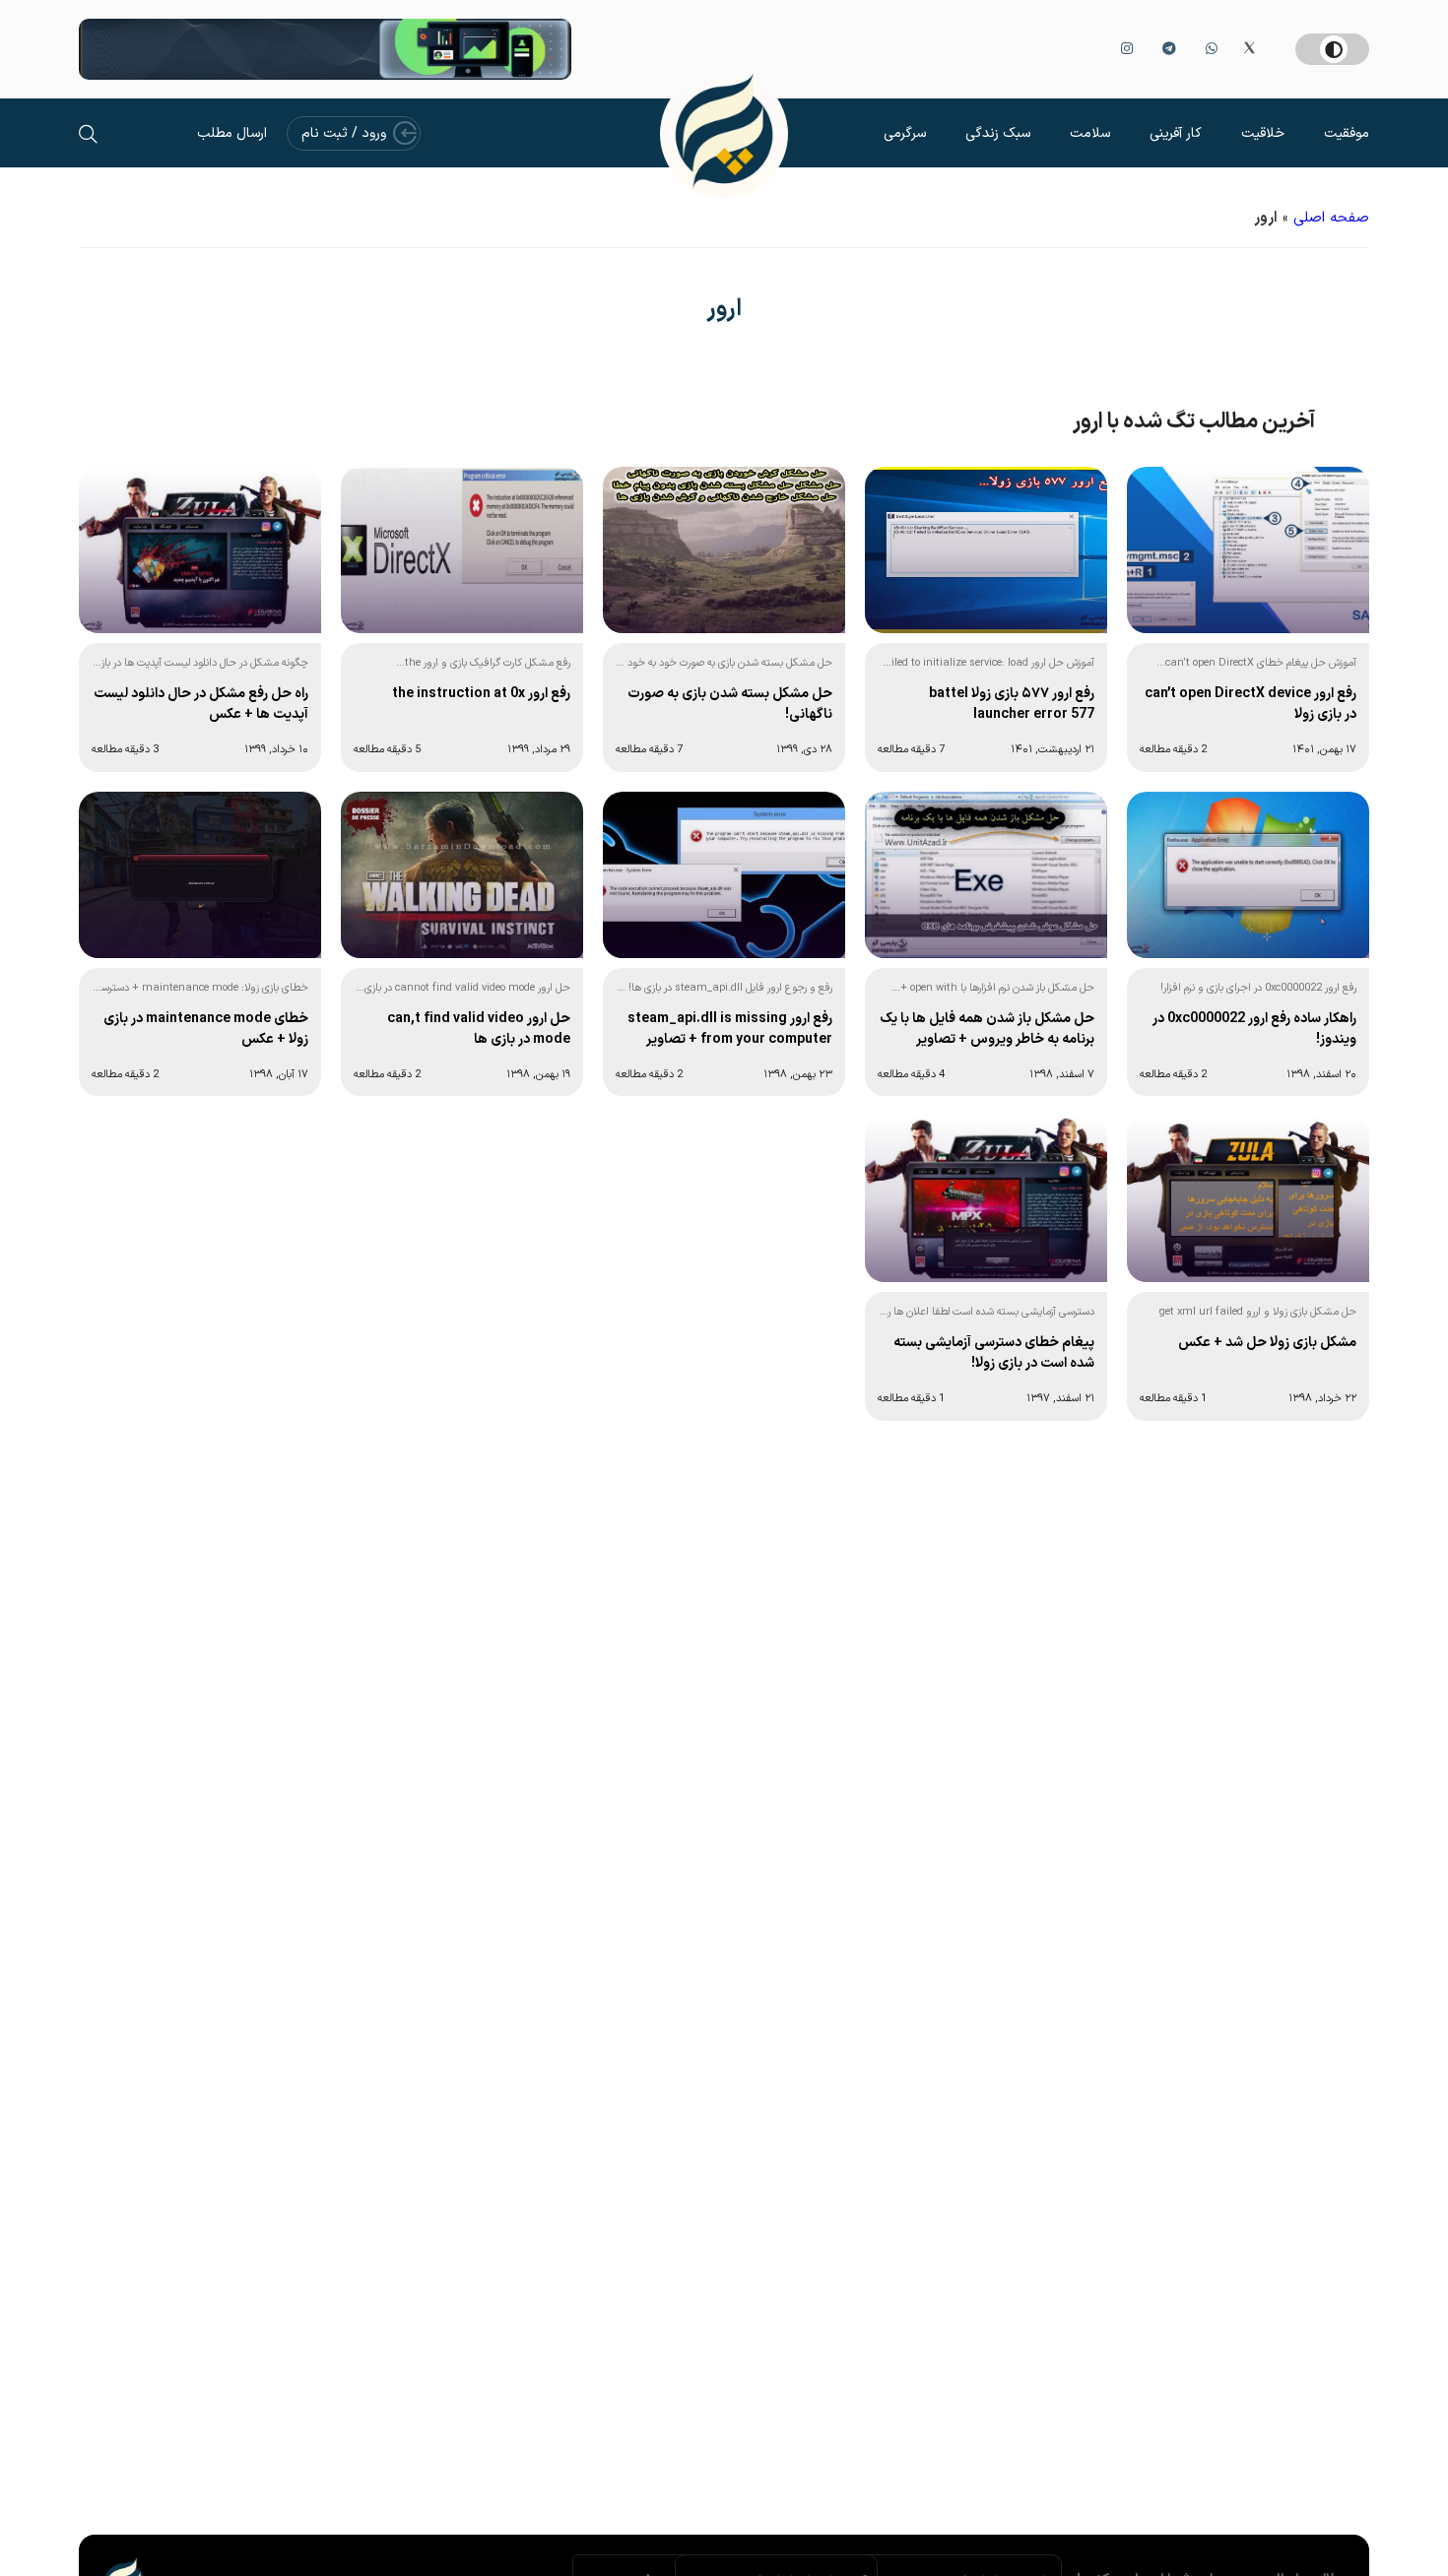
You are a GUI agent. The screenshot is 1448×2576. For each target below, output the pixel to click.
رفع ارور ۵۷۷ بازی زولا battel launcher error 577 (1012, 704)
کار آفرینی (1176, 133)
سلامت (1090, 133)
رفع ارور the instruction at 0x (481, 694)
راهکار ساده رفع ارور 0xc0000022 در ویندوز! (1254, 1029)
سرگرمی (905, 133)
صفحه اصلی (1331, 218)
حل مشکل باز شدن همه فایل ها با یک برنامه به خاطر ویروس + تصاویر (987, 1029)
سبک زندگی (998, 133)
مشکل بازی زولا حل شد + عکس (1267, 1343)
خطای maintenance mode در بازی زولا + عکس (206, 1029)
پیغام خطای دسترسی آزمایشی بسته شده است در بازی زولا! (994, 1353)
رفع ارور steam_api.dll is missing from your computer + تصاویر (730, 1029)
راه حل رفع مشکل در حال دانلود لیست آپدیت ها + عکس (201, 704)
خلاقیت (1263, 133)
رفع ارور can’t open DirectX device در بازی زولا (1251, 704)
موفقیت (1347, 133)
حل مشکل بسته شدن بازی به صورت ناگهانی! (730, 704)
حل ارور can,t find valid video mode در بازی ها (479, 1029)
